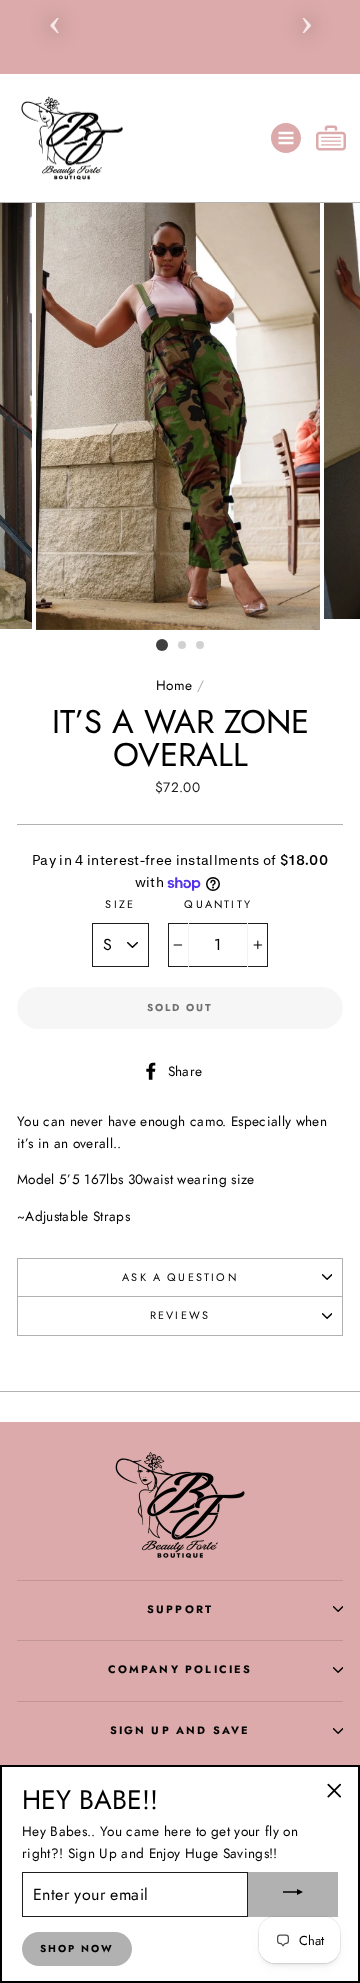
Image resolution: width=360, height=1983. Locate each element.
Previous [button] (54, 22)
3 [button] (201, 646)
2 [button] (183, 646)
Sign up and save (180, 1730)
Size (120, 904)
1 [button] (162, 645)
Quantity (217, 904)
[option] (180, 10)
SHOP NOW (77, 1948)
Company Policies (180, 1669)
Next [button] (306, 22)
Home (174, 685)
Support (180, 1609)
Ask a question (179, 1277)
